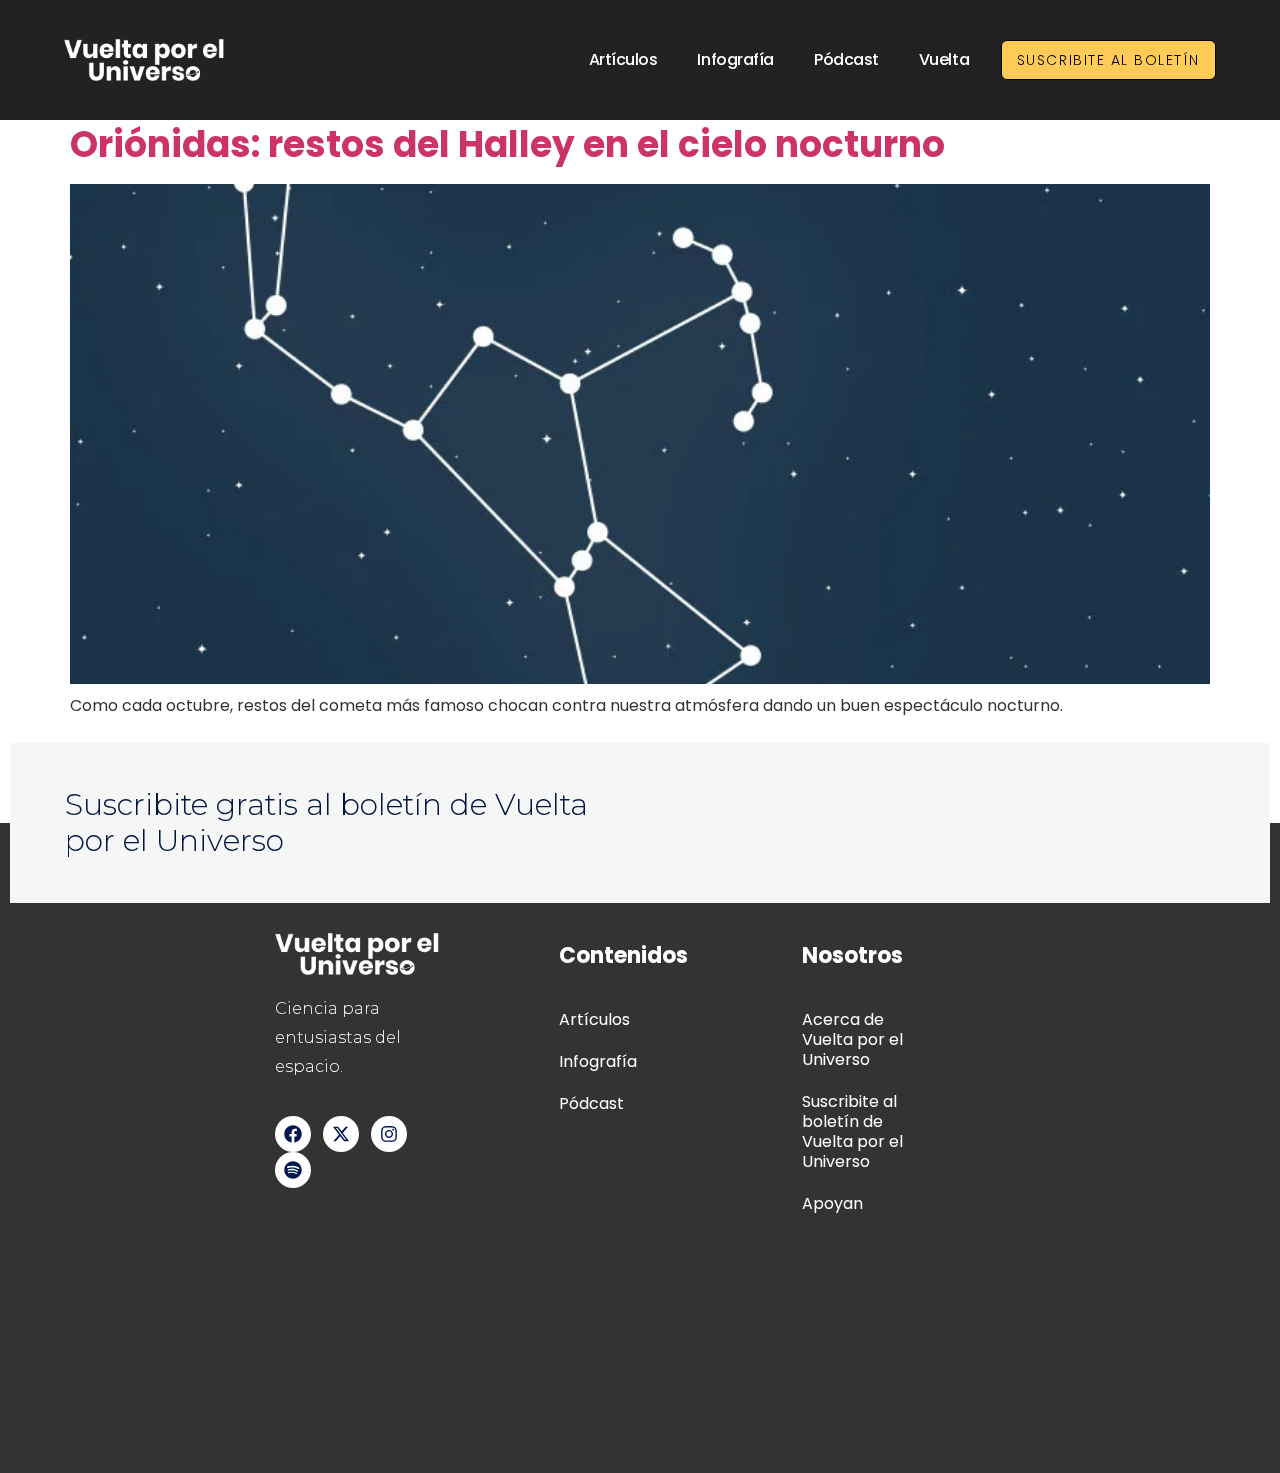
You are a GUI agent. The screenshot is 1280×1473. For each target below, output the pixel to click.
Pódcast (846, 59)
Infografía (735, 59)
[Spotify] (293, 1170)
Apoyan (832, 1203)
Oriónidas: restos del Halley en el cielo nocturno (507, 144)
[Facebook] (293, 1134)
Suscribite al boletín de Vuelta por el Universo (852, 1131)
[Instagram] (389, 1134)
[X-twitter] (341, 1134)
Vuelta (944, 59)
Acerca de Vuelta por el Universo (852, 1039)
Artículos (623, 59)
